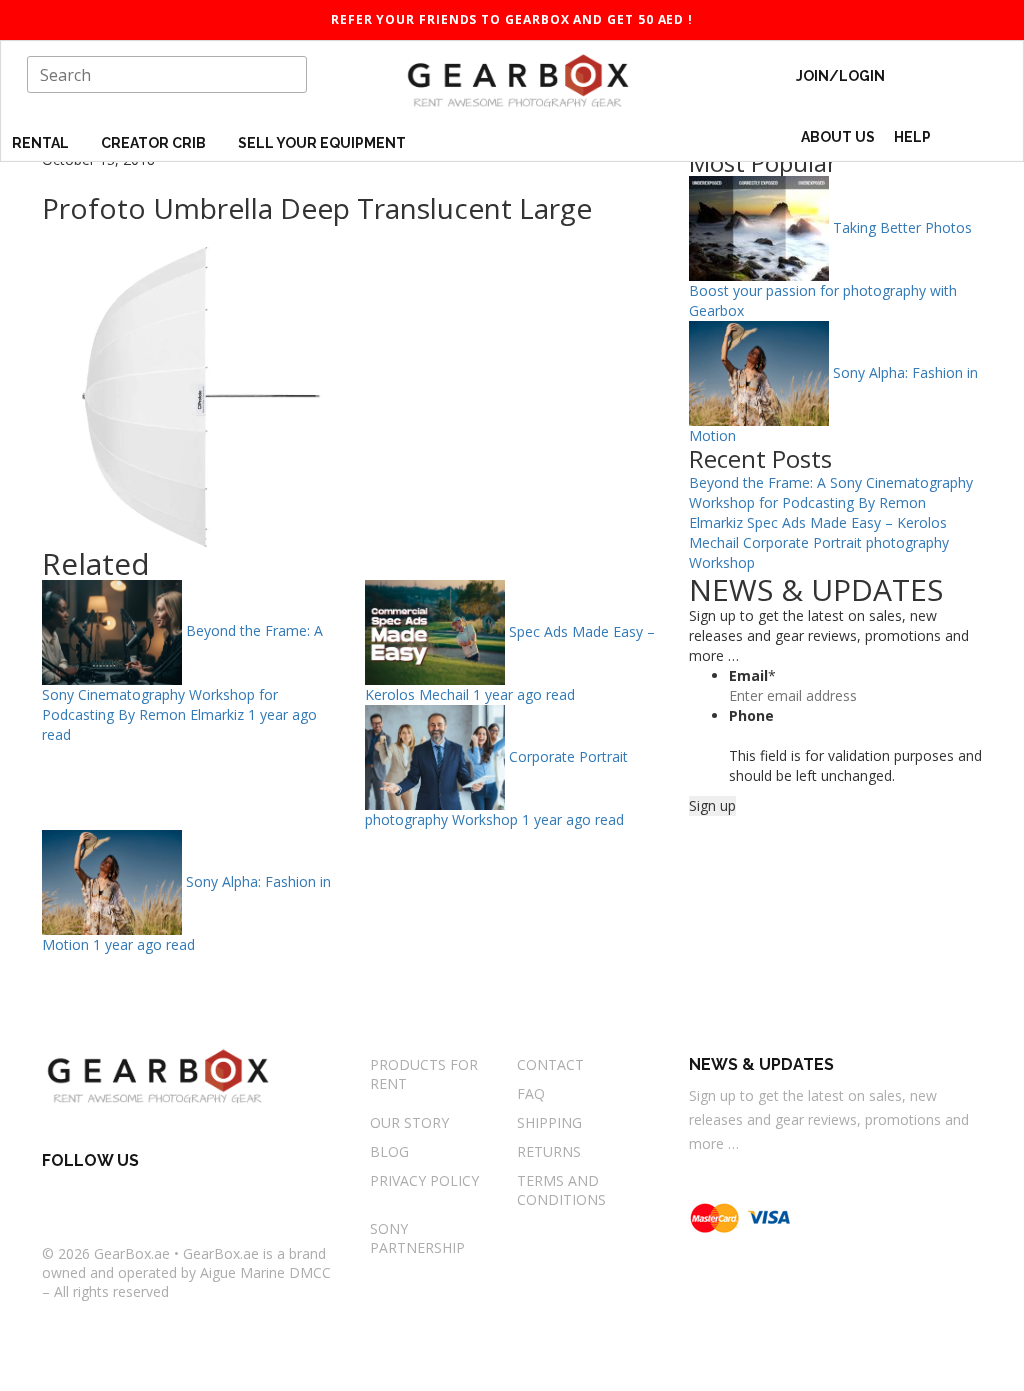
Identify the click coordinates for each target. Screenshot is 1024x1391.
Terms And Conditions (561, 1190)
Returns (549, 1151)
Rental (42, 143)
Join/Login (840, 76)
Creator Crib (155, 143)
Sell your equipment (322, 143)
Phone (751, 715)
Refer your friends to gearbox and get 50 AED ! (512, 19)
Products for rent (424, 1074)
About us (838, 137)
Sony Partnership (417, 1238)
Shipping (549, 1122)
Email (752, 675)
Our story (409, 1122)
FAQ (531, 1093)
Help (914, 137)
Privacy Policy (424, 1180)
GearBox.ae (132, 1253)
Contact (550, 1064)
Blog (389, 1151)
